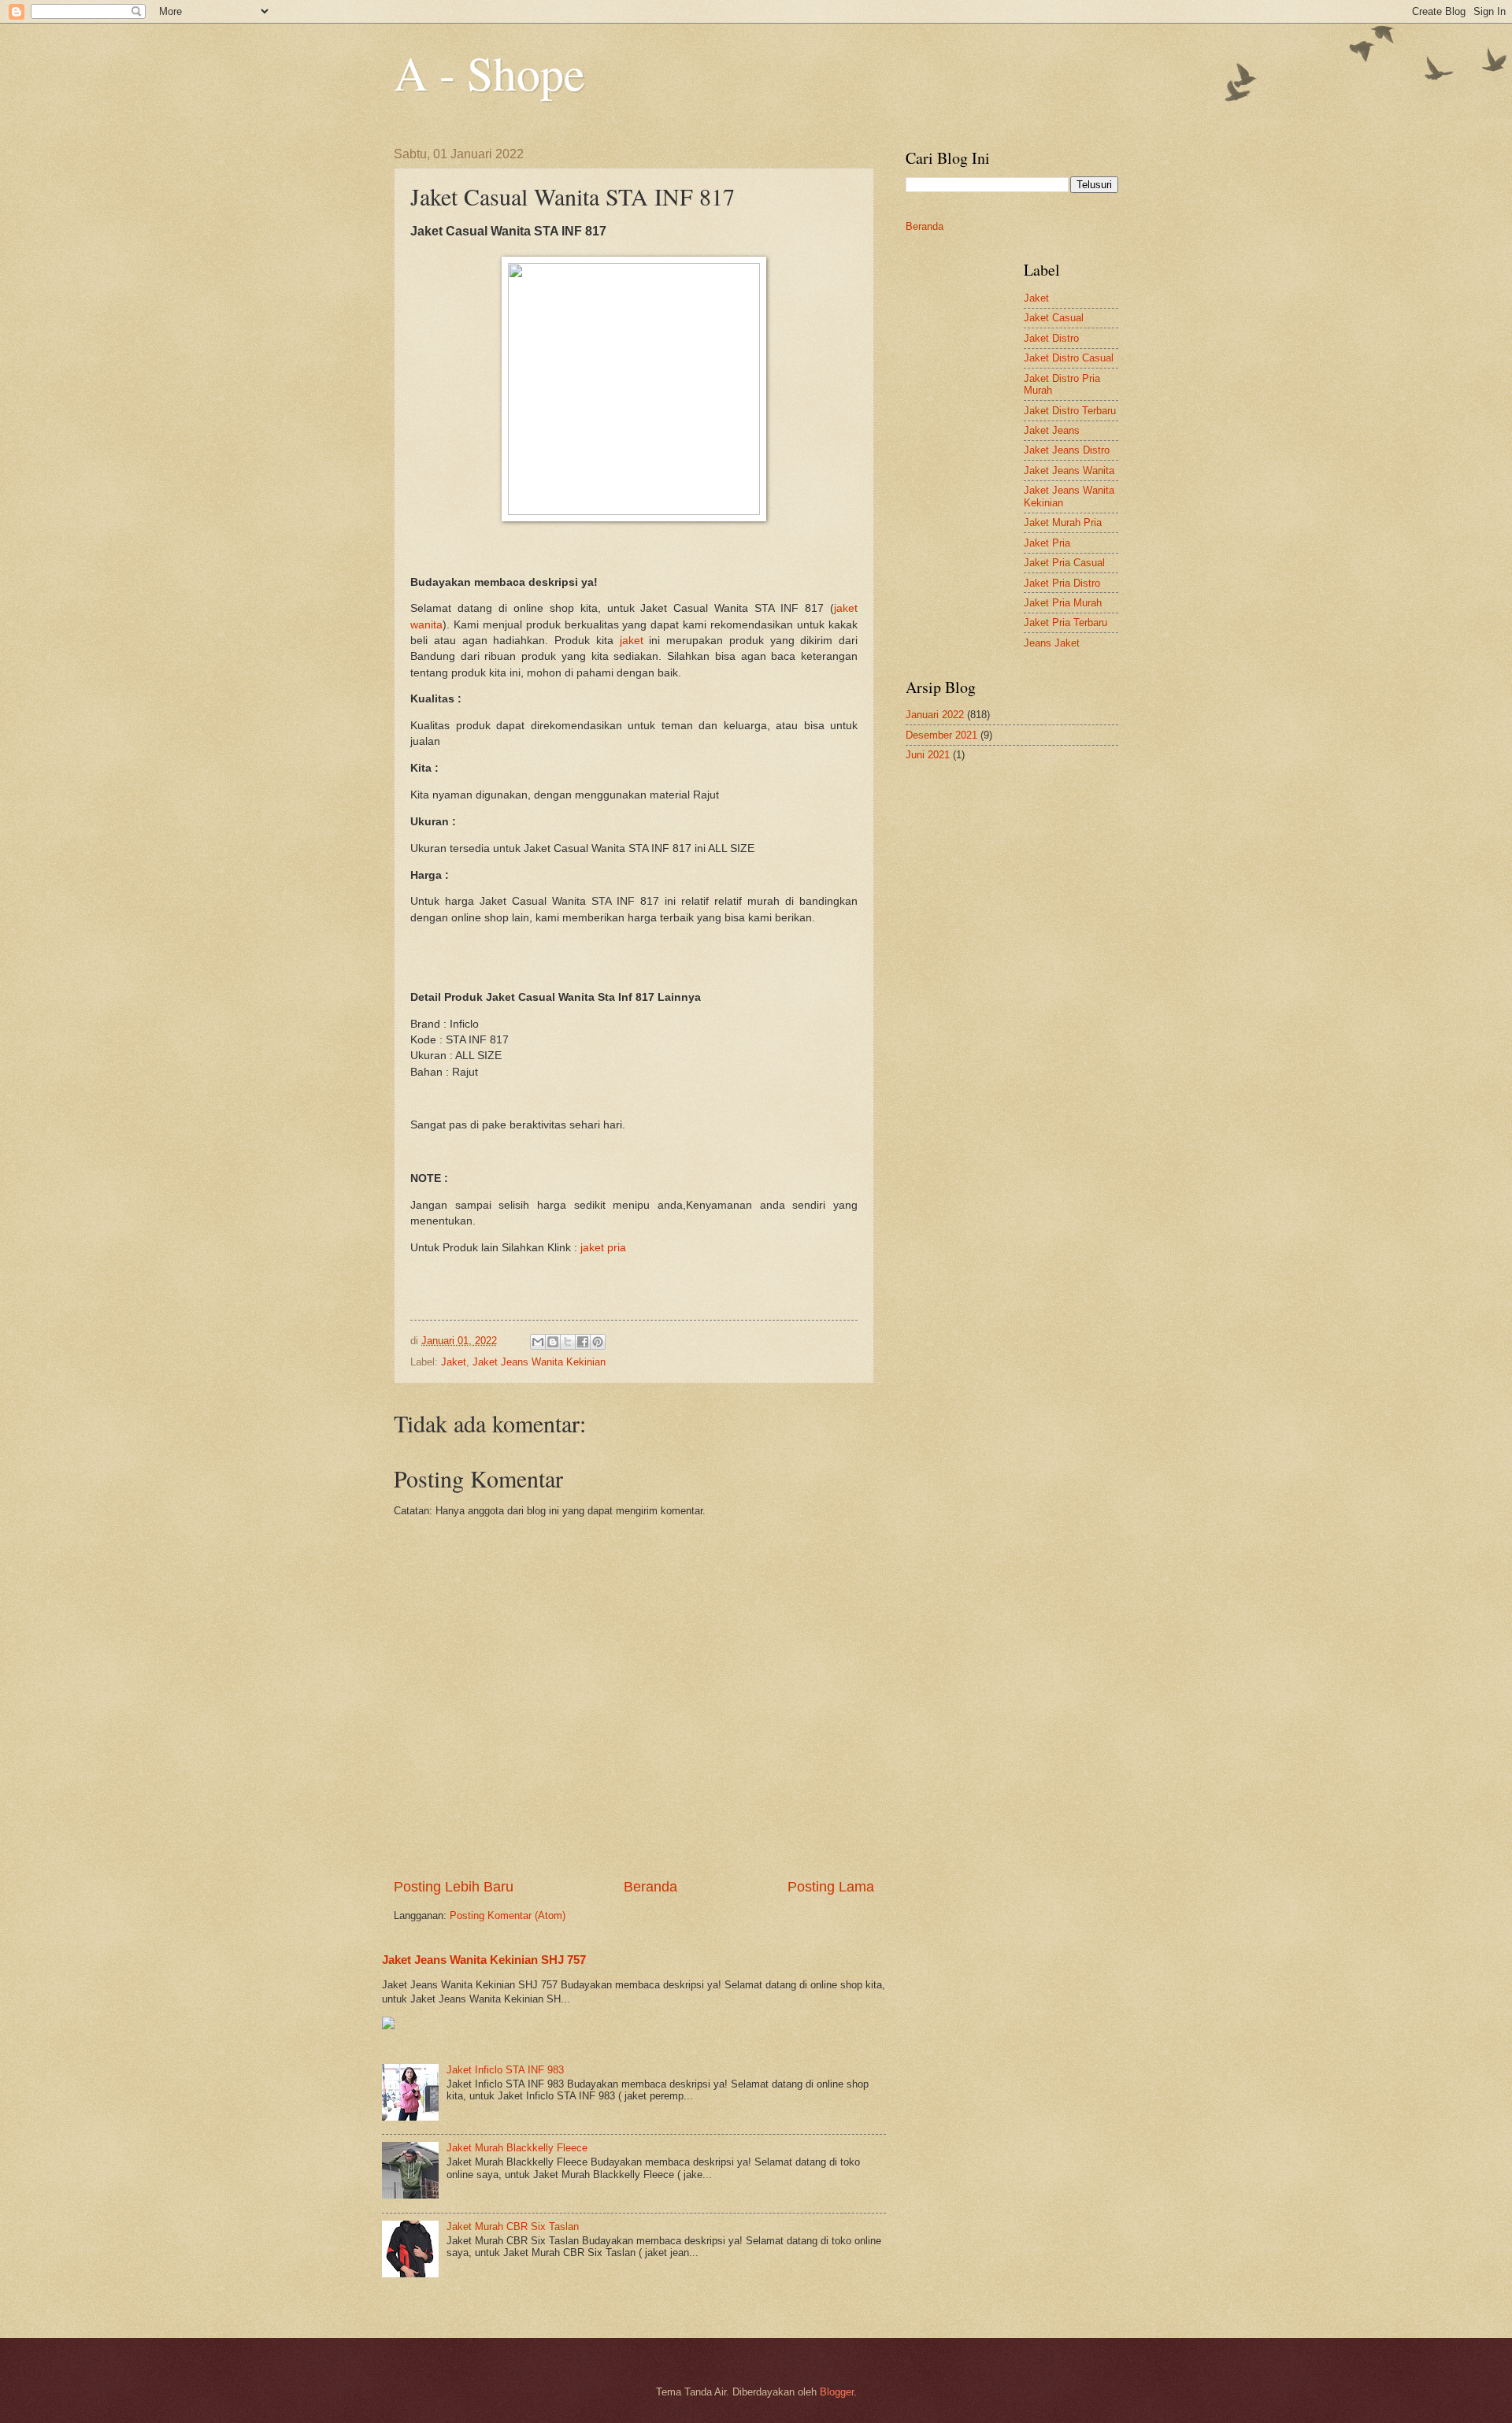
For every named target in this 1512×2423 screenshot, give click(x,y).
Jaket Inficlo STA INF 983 (505, 2070)
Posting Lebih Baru (454, 1887)
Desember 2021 (941, 735)
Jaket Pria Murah (1063, 603)
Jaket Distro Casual (1069, 358)
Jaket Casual (1054, 318)
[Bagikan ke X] (568, 1342)
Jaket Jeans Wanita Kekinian (539, 1362)
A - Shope (489, 72)
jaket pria (603, 1248)
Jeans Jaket (1052, 643)
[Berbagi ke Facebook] (583, 1342)
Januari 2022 (935, 715)
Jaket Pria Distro (1062, 583)
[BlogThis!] (553, 1342)
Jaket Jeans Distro (1067, 450)
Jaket (454, 1362)
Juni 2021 (928, 755)
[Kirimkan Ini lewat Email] (538, 1342)
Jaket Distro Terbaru (1070, 411)
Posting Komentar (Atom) (508, 1915)
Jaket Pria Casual (1064, 563)
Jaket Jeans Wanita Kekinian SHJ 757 (484, 1960)
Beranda (650, 1887)
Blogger (837, 2392)
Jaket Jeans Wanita (1069, 471)
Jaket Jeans (1052, 430)
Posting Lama (831, 1887)
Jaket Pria (1047, 543)
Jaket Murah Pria (1063, 522)
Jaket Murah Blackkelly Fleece (517, 2148)
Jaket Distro (1051, 338)
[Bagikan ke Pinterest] (598, 1342)
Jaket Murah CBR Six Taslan (513, 2227)
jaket (632, 641)
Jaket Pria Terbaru (1065, 622)
